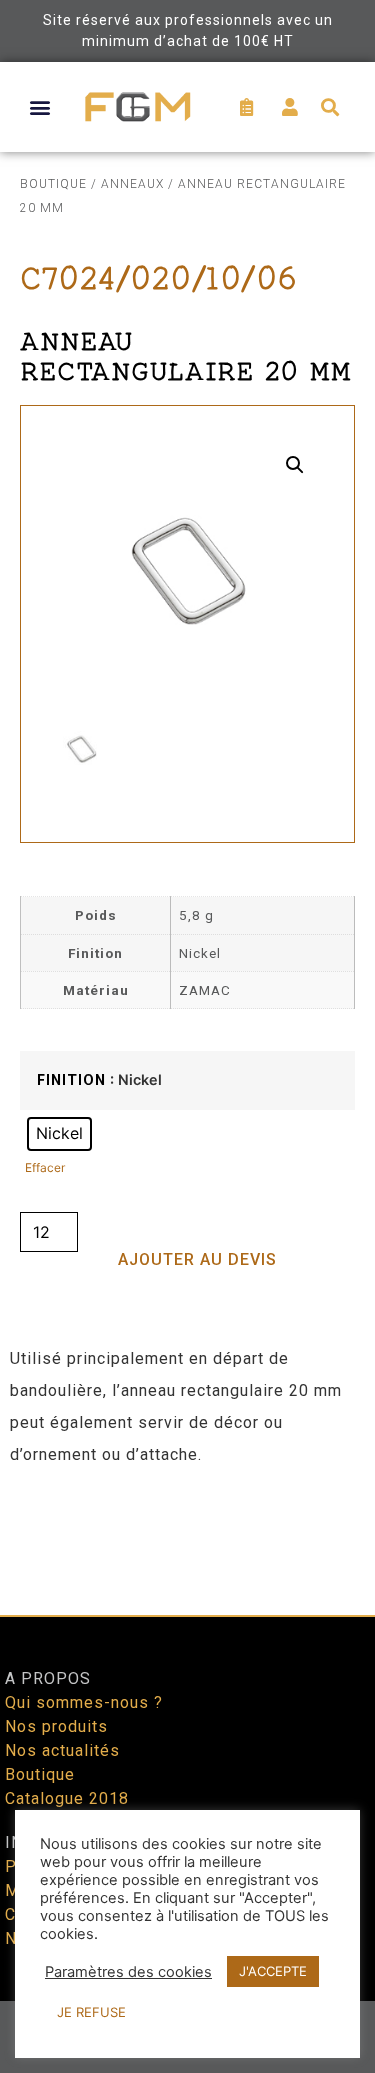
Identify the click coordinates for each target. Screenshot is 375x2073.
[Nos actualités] (187, 1751)
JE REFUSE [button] (91, 2012)
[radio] (59, 1134)
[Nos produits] (187, 1727)
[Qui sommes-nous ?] (187, 1703)
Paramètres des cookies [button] (128, 1972)
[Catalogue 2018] (187, 1799)
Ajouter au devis (197, 1259)
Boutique (53, 184)
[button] (40, 106)
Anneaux (132, 184)
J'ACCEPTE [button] (273, 1971)
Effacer (45, 1167)
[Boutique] (187, 1775)
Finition (71, 1081)
